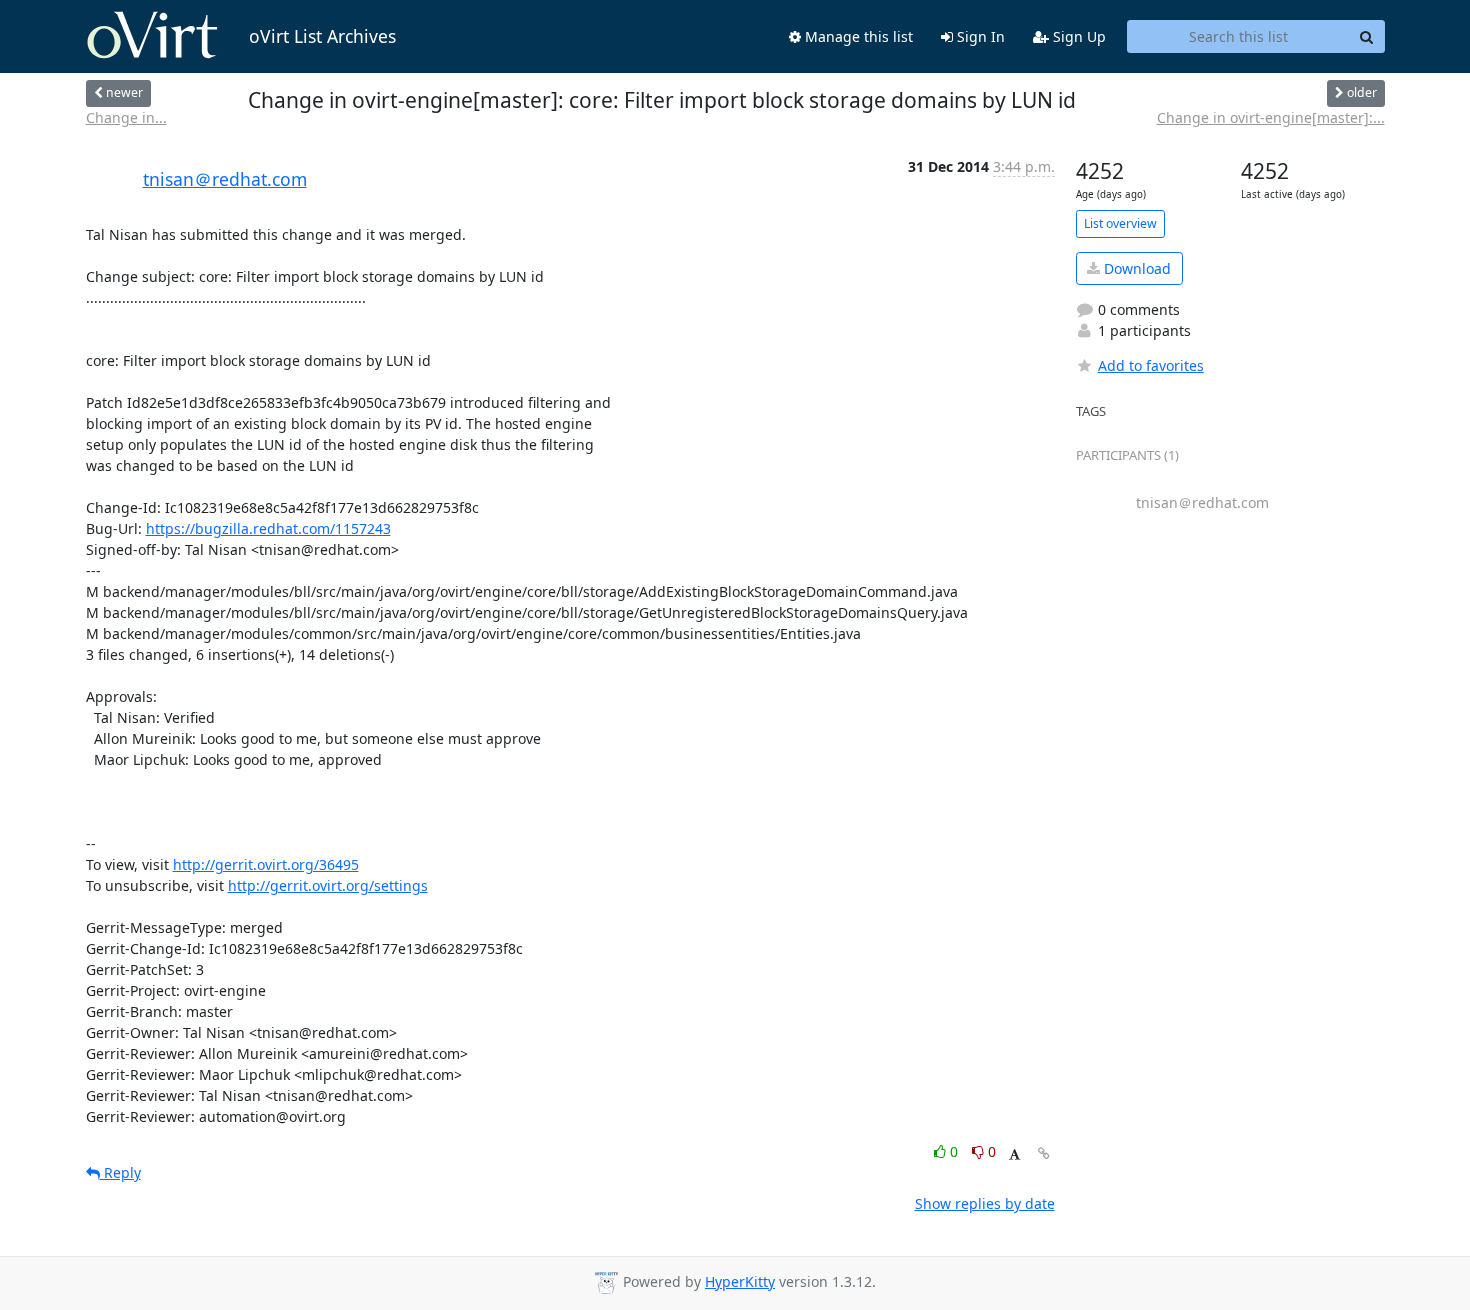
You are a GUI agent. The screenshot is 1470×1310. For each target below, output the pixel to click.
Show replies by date (985, 1203)
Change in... (126, 117)
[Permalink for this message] (1044, 1153)
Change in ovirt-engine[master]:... (1271, 117)
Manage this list (857, 36)
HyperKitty (740, 1281)
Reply (120, 1172)
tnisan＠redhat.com (225, 179)
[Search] (1367, 37)
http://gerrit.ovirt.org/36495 (266, 864)
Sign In (979, 36)
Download (1135, 268)
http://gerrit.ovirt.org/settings (328, 885)
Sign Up (1077, 36)
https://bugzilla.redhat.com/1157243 (268, 528)
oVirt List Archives (322, 36)
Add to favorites (1151, 365)
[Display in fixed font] (1014, 1154)
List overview (1120, 223)
